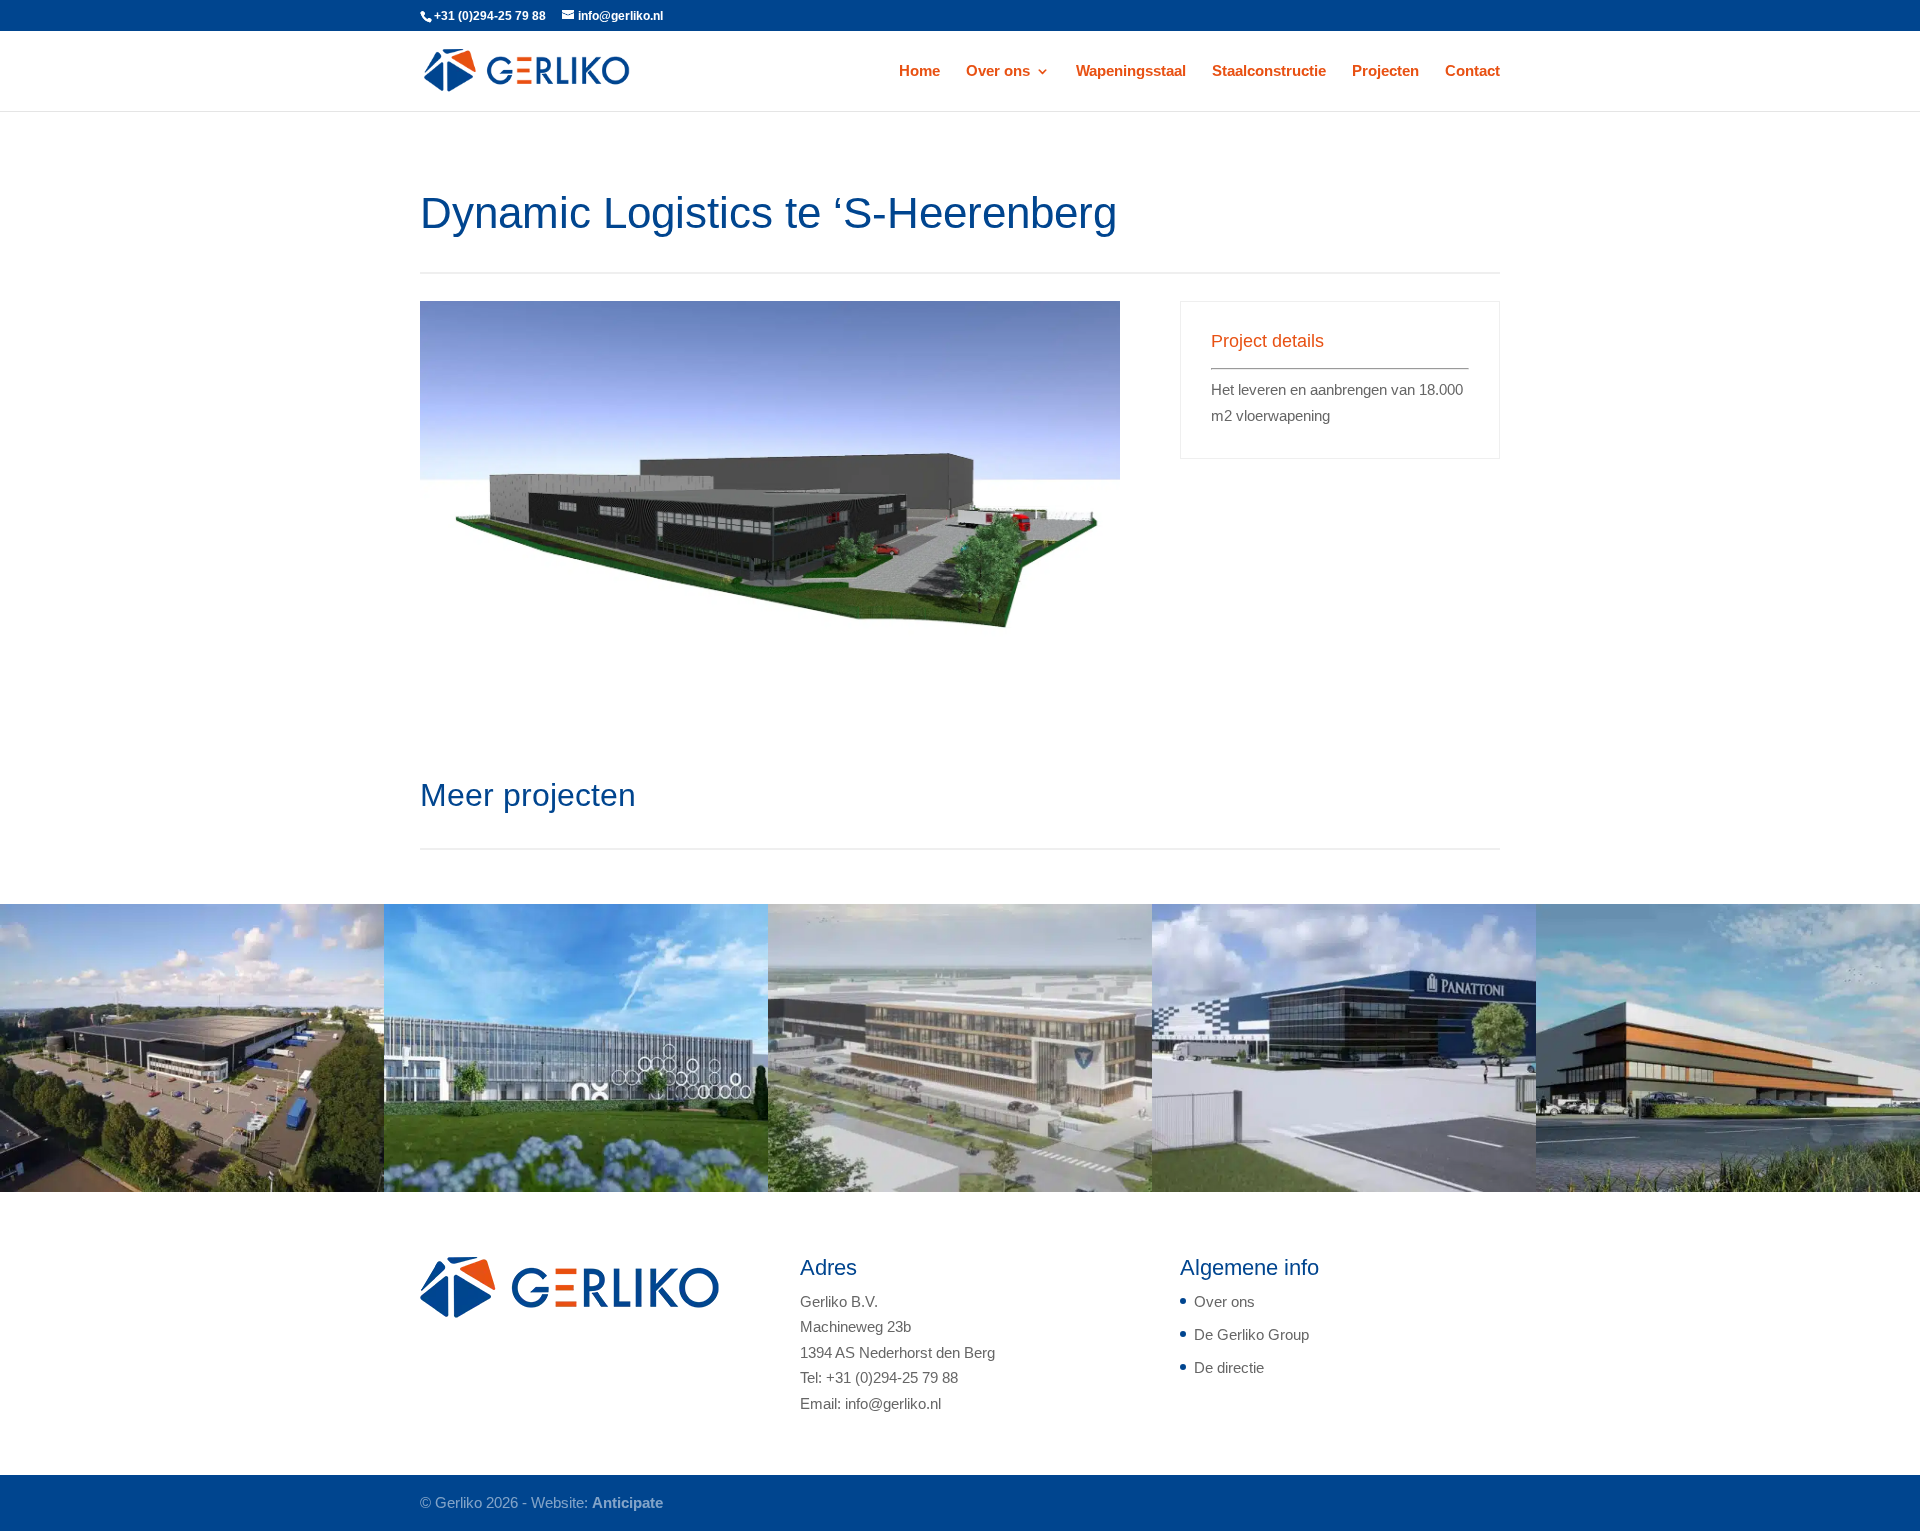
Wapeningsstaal (1131, 71)
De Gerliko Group (1251, 1334)
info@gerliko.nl (893, 1403)
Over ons (998, 71)
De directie (1229, 1367)
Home (919, 71)
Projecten (1385, 71)
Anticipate (627, 1502)
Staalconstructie (1269, 71)
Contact (1472, 71)
